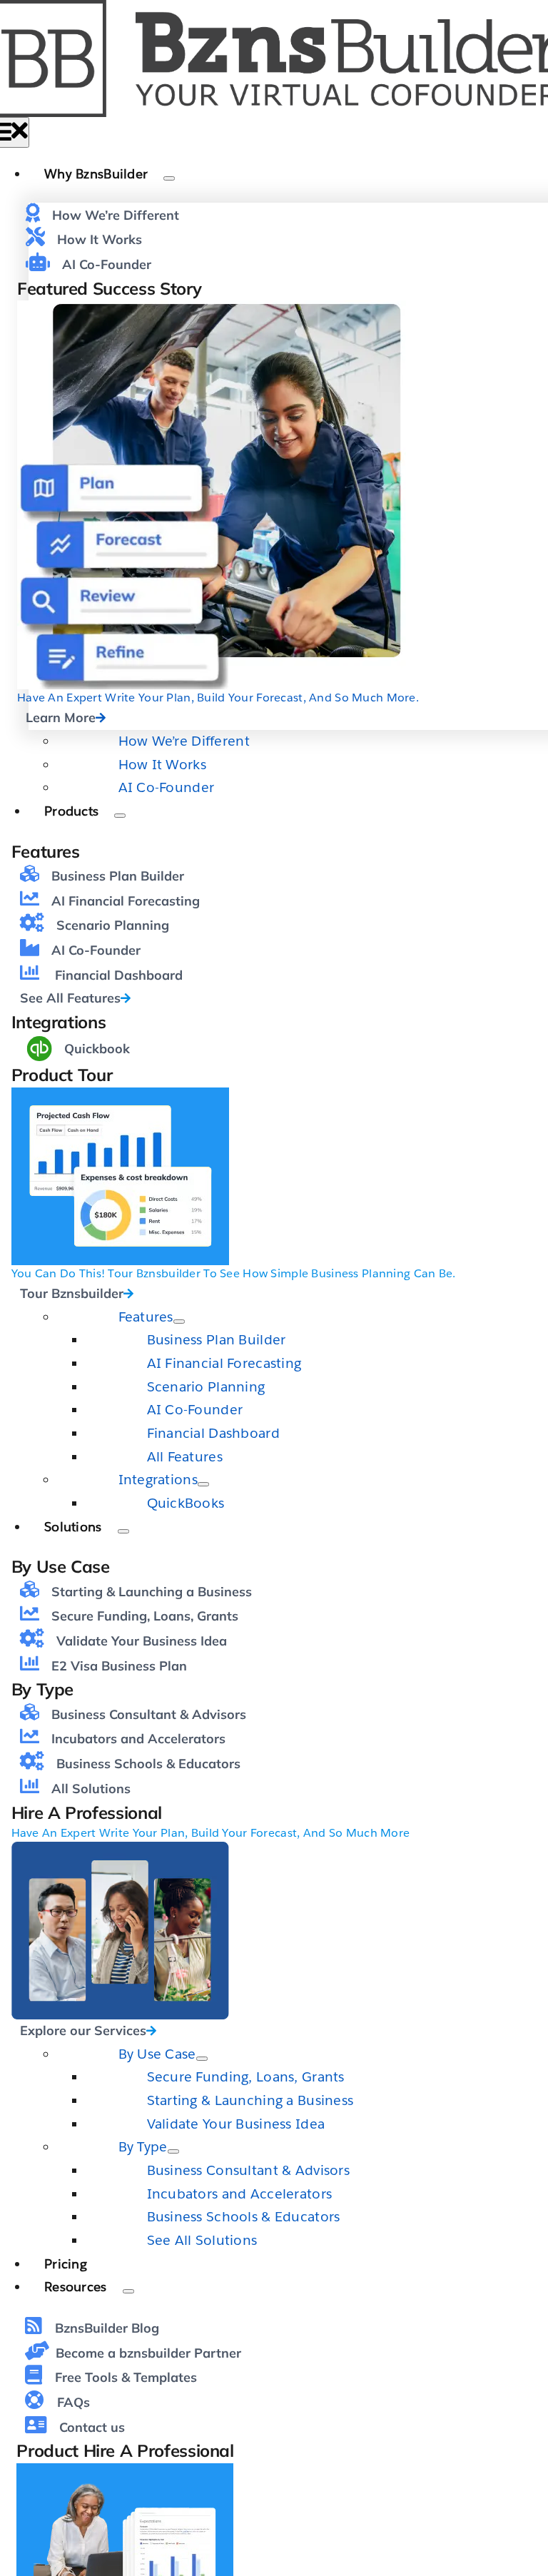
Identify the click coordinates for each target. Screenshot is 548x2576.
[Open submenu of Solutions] (123, 1531)
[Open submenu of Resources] (128, 2291)
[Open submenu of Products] (120, 816)
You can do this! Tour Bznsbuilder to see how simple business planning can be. (234, 1273)
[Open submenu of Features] (179, 1322)
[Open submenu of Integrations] (203, 1484)
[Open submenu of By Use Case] (202, 2059)
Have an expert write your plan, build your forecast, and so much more (211, 1833)
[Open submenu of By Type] (173, 2151)
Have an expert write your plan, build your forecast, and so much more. (218, 698)
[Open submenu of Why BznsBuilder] (169, 178)
